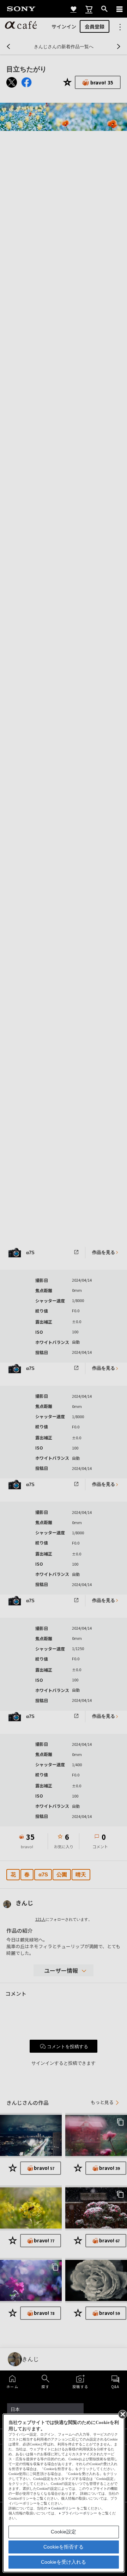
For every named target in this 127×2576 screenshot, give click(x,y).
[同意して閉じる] (122, 2414)
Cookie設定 (64, 2532)
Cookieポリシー (63, 2508)
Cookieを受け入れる (64, 2562)
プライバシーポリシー (79, 2513)
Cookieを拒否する (64, 2547)
